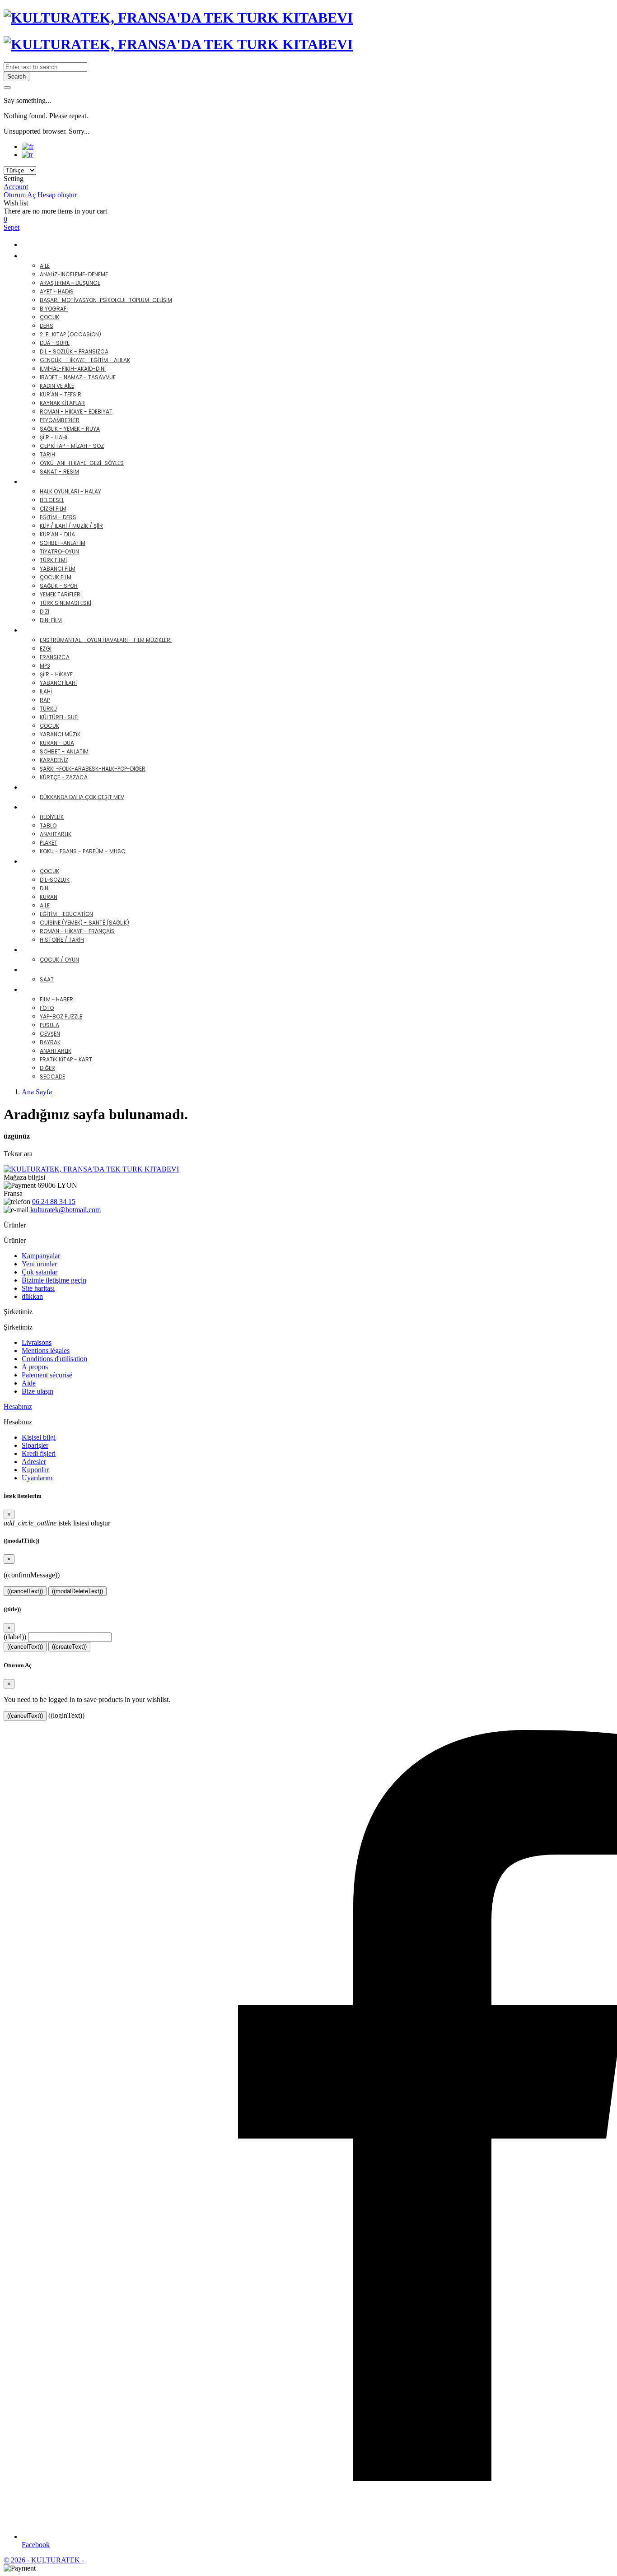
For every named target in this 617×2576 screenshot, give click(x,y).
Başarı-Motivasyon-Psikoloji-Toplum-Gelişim (106, 300)
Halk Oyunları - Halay (70, 491)
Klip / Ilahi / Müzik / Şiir (71, 526)
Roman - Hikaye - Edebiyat (76, 412)
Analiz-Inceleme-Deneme (74, 274)
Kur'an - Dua (57, 534)
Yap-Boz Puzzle (61, 1016)
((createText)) (69, 1647)
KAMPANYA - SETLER (57, 244)
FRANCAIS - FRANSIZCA (70, 861)
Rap (45, 700)
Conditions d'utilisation (54, 1359)
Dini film (51, 620)
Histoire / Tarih (62, 940)
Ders (47, 326)
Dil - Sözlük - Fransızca (74, 351)
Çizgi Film (53, 509)
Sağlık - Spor (59, 586)
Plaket (49, 843)
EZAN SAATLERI (55, 969)
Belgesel (52, 500)
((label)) (15, 1637)
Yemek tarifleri (61, 594)
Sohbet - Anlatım (64, 751)
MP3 (45, 666)
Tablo (48, 825)
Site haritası (38, 1288)
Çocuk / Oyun (59, 960)
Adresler (34, 1462)
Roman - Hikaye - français (77, 931)
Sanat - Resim (59, 472)
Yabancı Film (58, 569)
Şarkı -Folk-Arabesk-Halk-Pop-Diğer (93, 769)
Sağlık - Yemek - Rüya (70, 429)
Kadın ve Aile (57, 386)
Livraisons (37, 1342)
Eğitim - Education (66, 914)
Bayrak (50, 1042)
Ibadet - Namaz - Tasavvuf (78, 377)
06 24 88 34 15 (54, 1202)
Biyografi (54, 309)
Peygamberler (60, 420)
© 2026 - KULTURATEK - (44, 2560)
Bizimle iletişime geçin (54, 1280)
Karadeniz (54, 760)
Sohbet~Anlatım (63, 543)
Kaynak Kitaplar (62, 403)
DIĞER (40, 989)
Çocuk (49, 317)
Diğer (47, 1068)
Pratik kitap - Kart (66, 1059)
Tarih (47, 454)
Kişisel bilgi (39, 1437)
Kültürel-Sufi (59, 717)
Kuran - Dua (57, 743)
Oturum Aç (21, 195)
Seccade (52, 1076)
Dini (45, 888)
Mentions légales (46, 1351)
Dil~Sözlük (55, 880)
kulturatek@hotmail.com (65, 1210)
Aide (29, 1383)
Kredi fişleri (39, 1453)
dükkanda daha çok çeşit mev (82, 797)
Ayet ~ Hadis (57, 291)
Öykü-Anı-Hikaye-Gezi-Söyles (82, 463)
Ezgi (46, 649)
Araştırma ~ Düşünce (70, 283)
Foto (47, 1008)
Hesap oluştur (57, 195)
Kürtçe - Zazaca (64, 777)
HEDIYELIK (46, 807)
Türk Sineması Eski (65, 603)
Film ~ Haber (56, 999)
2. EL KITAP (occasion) (70, 334)
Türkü (48, 709)
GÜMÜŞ (42, 787)
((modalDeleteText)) (77, 1591)
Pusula (49, 1025)
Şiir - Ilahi (54, 437)
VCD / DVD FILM (57, 481)
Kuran (49, 897)
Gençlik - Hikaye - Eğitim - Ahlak (85, 360)
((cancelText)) (25, 1591)
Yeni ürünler (39, 1264)
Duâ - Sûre (55, 343)
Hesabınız (18, 1407)
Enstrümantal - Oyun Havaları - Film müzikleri (106, 640)
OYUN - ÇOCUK (56, 950)
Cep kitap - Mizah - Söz (72, 446)
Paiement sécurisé (47, 1375)
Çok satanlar (40, 1272)
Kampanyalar (41, 1256)
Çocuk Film (56, 577)
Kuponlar (35, 1470)
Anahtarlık (56, 834)
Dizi (44, 611)
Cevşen (50, 1034)
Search (16, 77)
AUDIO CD (47, 630)
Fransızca (55, 657)
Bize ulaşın (37, 1391)
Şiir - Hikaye (56, 674)
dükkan (32, 1296)
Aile (45, 266)
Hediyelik (52, 817)
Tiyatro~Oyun (59, 551)
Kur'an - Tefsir (61, 394)
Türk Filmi (53, 560)
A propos (35, 1367)
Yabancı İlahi (58, 683)
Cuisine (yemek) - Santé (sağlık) (84, 923)
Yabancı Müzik (60, 734)
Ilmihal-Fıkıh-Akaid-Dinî (73, 369)
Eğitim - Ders (58, 517)
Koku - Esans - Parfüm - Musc (83, 851)
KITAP (39, 256)
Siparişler (35, 1445)
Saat (47, 979)
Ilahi (46, 691)
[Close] (7, 88)
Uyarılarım (37, 1478)
